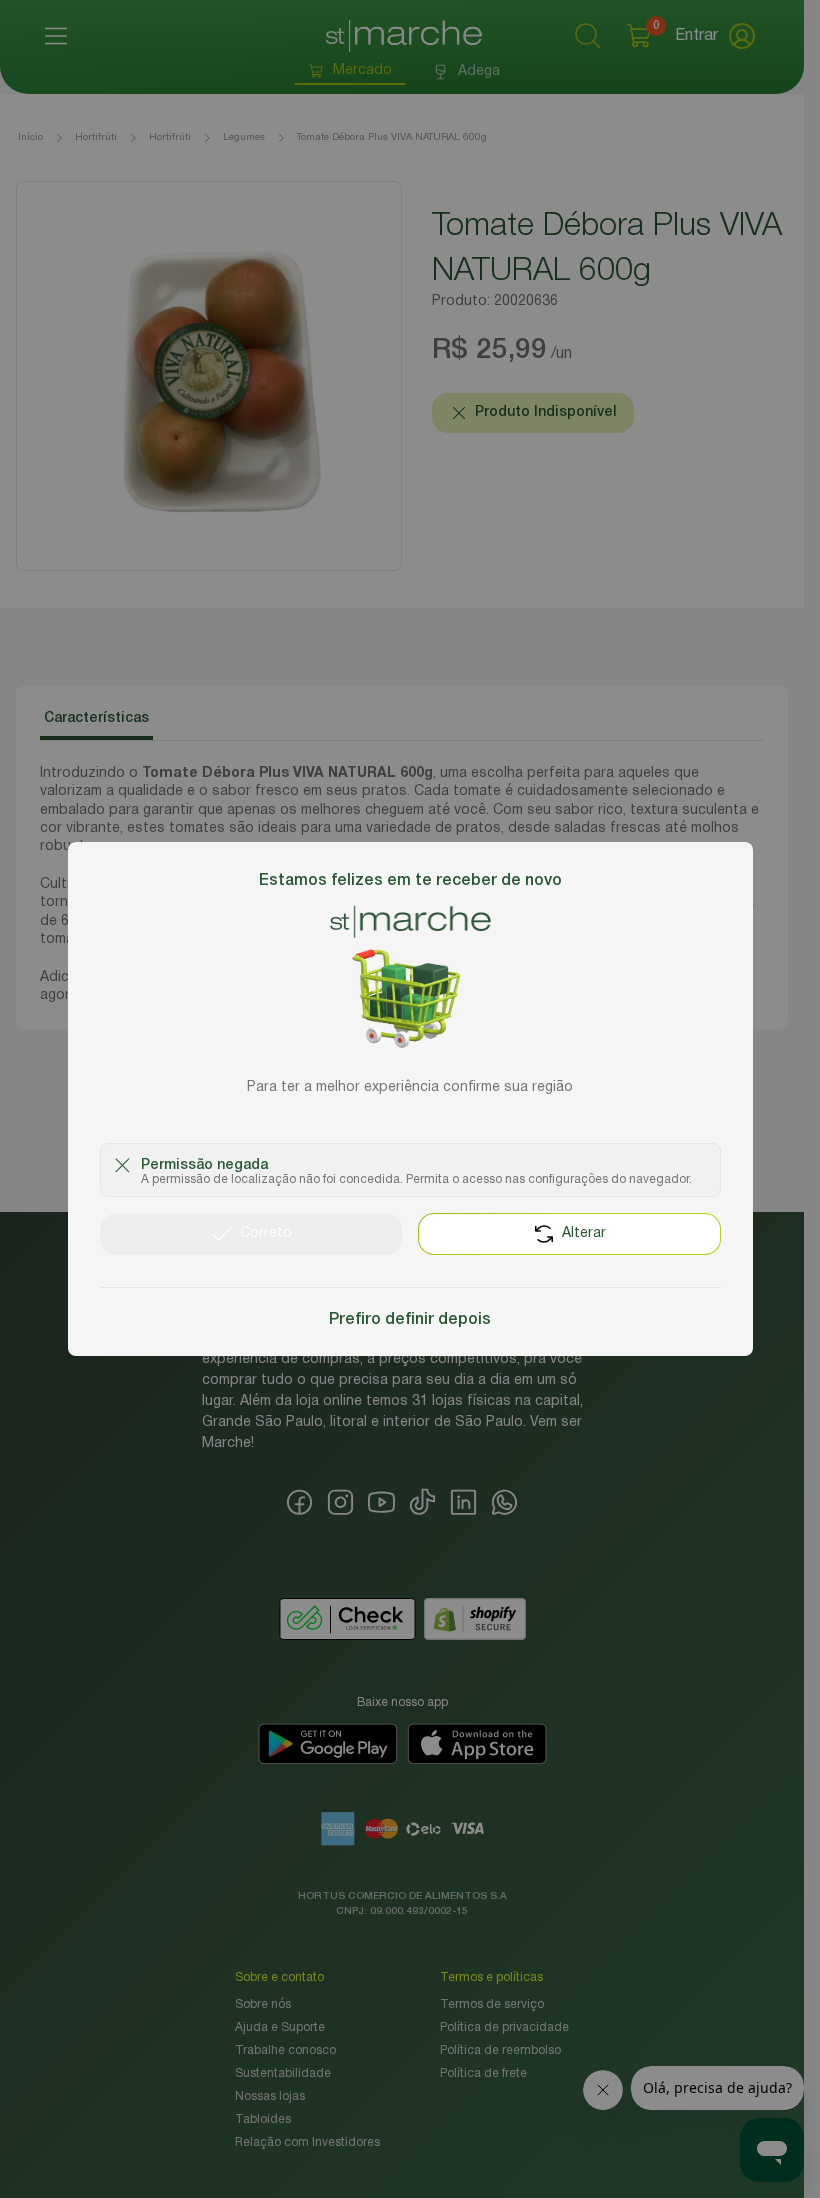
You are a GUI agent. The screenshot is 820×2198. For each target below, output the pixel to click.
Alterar (584, 1233)
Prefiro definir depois (410, 1320)
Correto (266, 1233)
